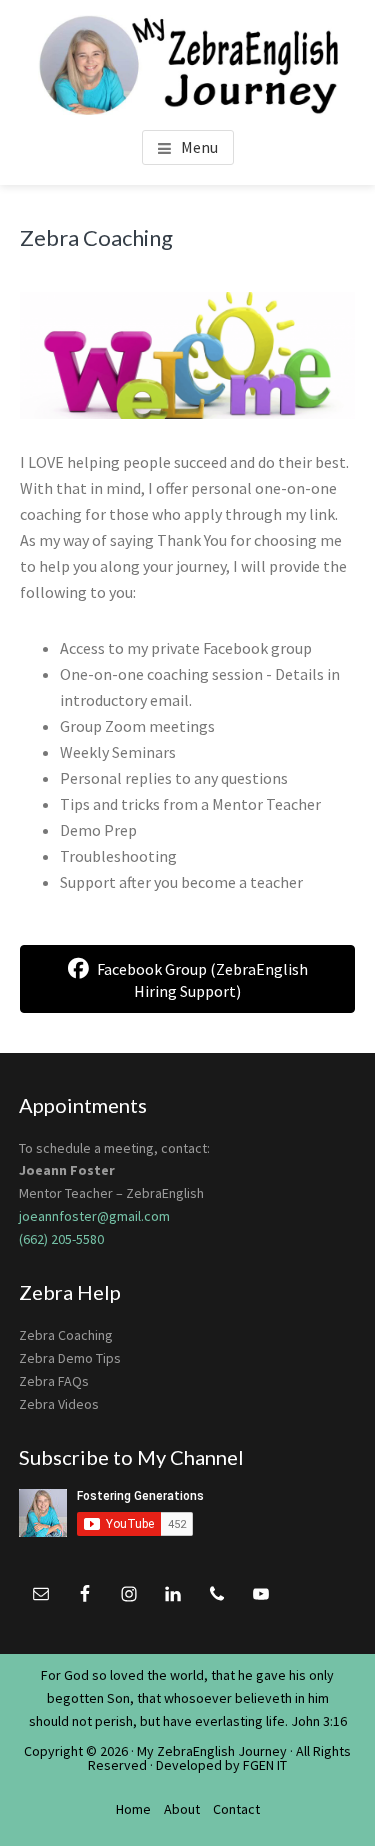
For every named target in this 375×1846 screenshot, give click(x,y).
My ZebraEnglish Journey (212, 1751)
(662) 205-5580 (61, 1239)
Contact (236, 1809)
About (182, 1809)
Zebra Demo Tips (70, 1358)
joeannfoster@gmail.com (94, 1216)
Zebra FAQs (54, 1381)
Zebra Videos (59, 1404)
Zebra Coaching (66, 1335)
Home (133, 1809)
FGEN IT (265, 1765)
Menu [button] (199, 147)
